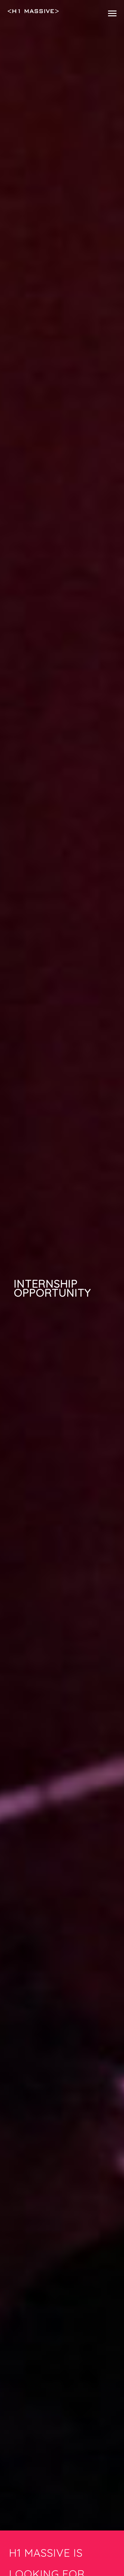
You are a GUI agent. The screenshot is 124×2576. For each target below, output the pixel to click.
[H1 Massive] (33, 11)
